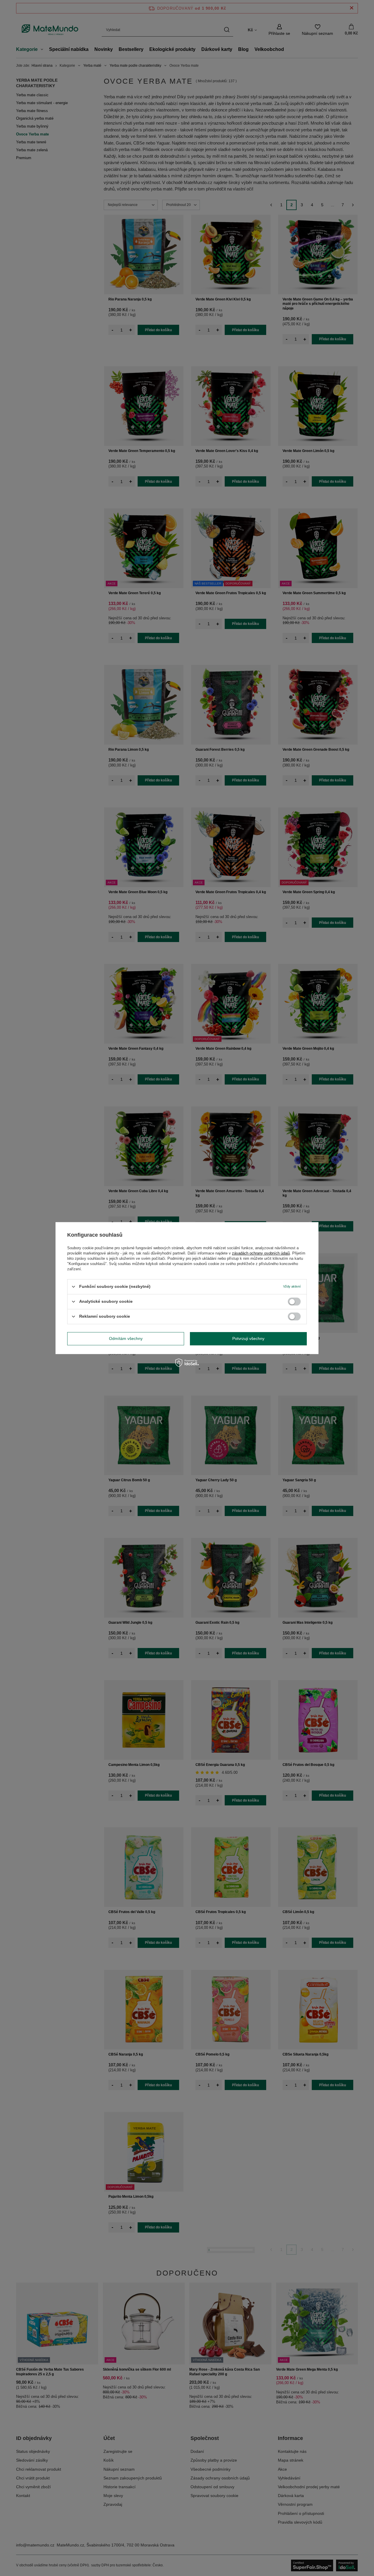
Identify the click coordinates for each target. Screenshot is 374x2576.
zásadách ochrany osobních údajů (261, 1253)
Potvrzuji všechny (248, 1338)
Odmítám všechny (126, 1338)
